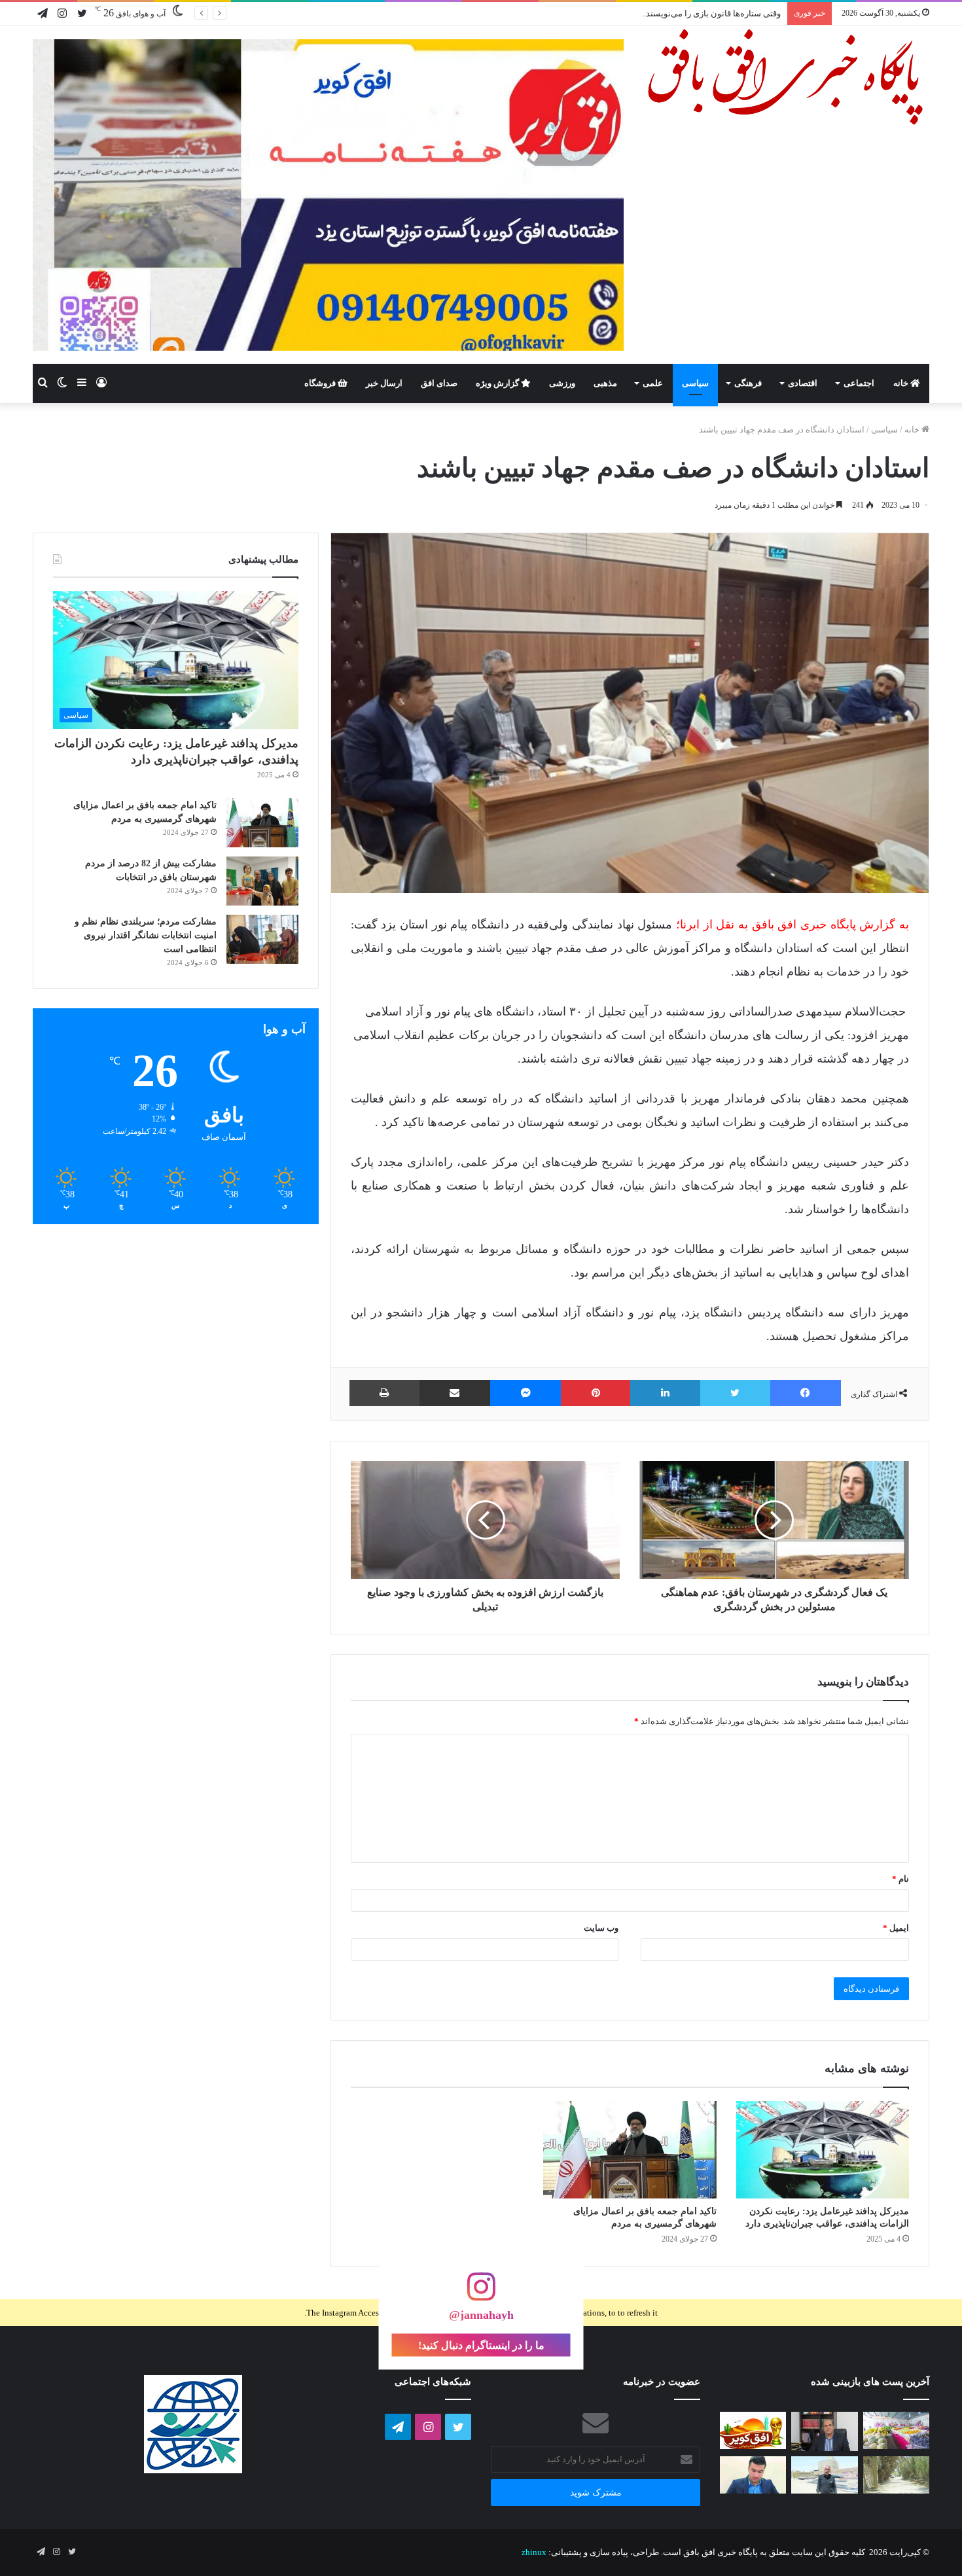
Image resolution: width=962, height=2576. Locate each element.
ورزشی (562, 383)
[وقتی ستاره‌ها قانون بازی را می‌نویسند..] (753, 2430)
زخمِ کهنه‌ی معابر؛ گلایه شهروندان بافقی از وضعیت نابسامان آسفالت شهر (651, 13)
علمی (653, 383)
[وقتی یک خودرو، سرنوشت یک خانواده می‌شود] (824, 2431)
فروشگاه (321, 383)
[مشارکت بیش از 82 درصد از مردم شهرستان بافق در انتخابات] (262, 881)
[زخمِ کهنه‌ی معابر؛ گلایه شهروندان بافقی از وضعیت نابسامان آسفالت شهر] (896, 2475)
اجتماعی (859, 383)
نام (900, 1879)
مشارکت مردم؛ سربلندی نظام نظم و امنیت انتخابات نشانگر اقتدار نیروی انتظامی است (146, 935)
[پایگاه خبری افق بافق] (786, 77)
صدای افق (439, 383)
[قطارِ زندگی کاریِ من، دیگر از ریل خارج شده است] (824, 2475)
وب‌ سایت (601, 1928)
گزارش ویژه (498, 383)
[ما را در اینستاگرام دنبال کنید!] (481, 2293)
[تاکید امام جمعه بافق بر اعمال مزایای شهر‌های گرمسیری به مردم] (630, 2150)
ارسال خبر (384, 383)
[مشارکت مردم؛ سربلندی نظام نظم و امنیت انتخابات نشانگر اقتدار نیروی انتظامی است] (262, 939)
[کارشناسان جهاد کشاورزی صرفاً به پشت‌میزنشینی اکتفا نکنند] (896, 2430)
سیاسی (695, 383)
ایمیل (896, 1928)
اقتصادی (803, 383)
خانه (902, 383)
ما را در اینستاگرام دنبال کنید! (481, 2345)
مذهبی (605, 383)
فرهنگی (748, 383)
